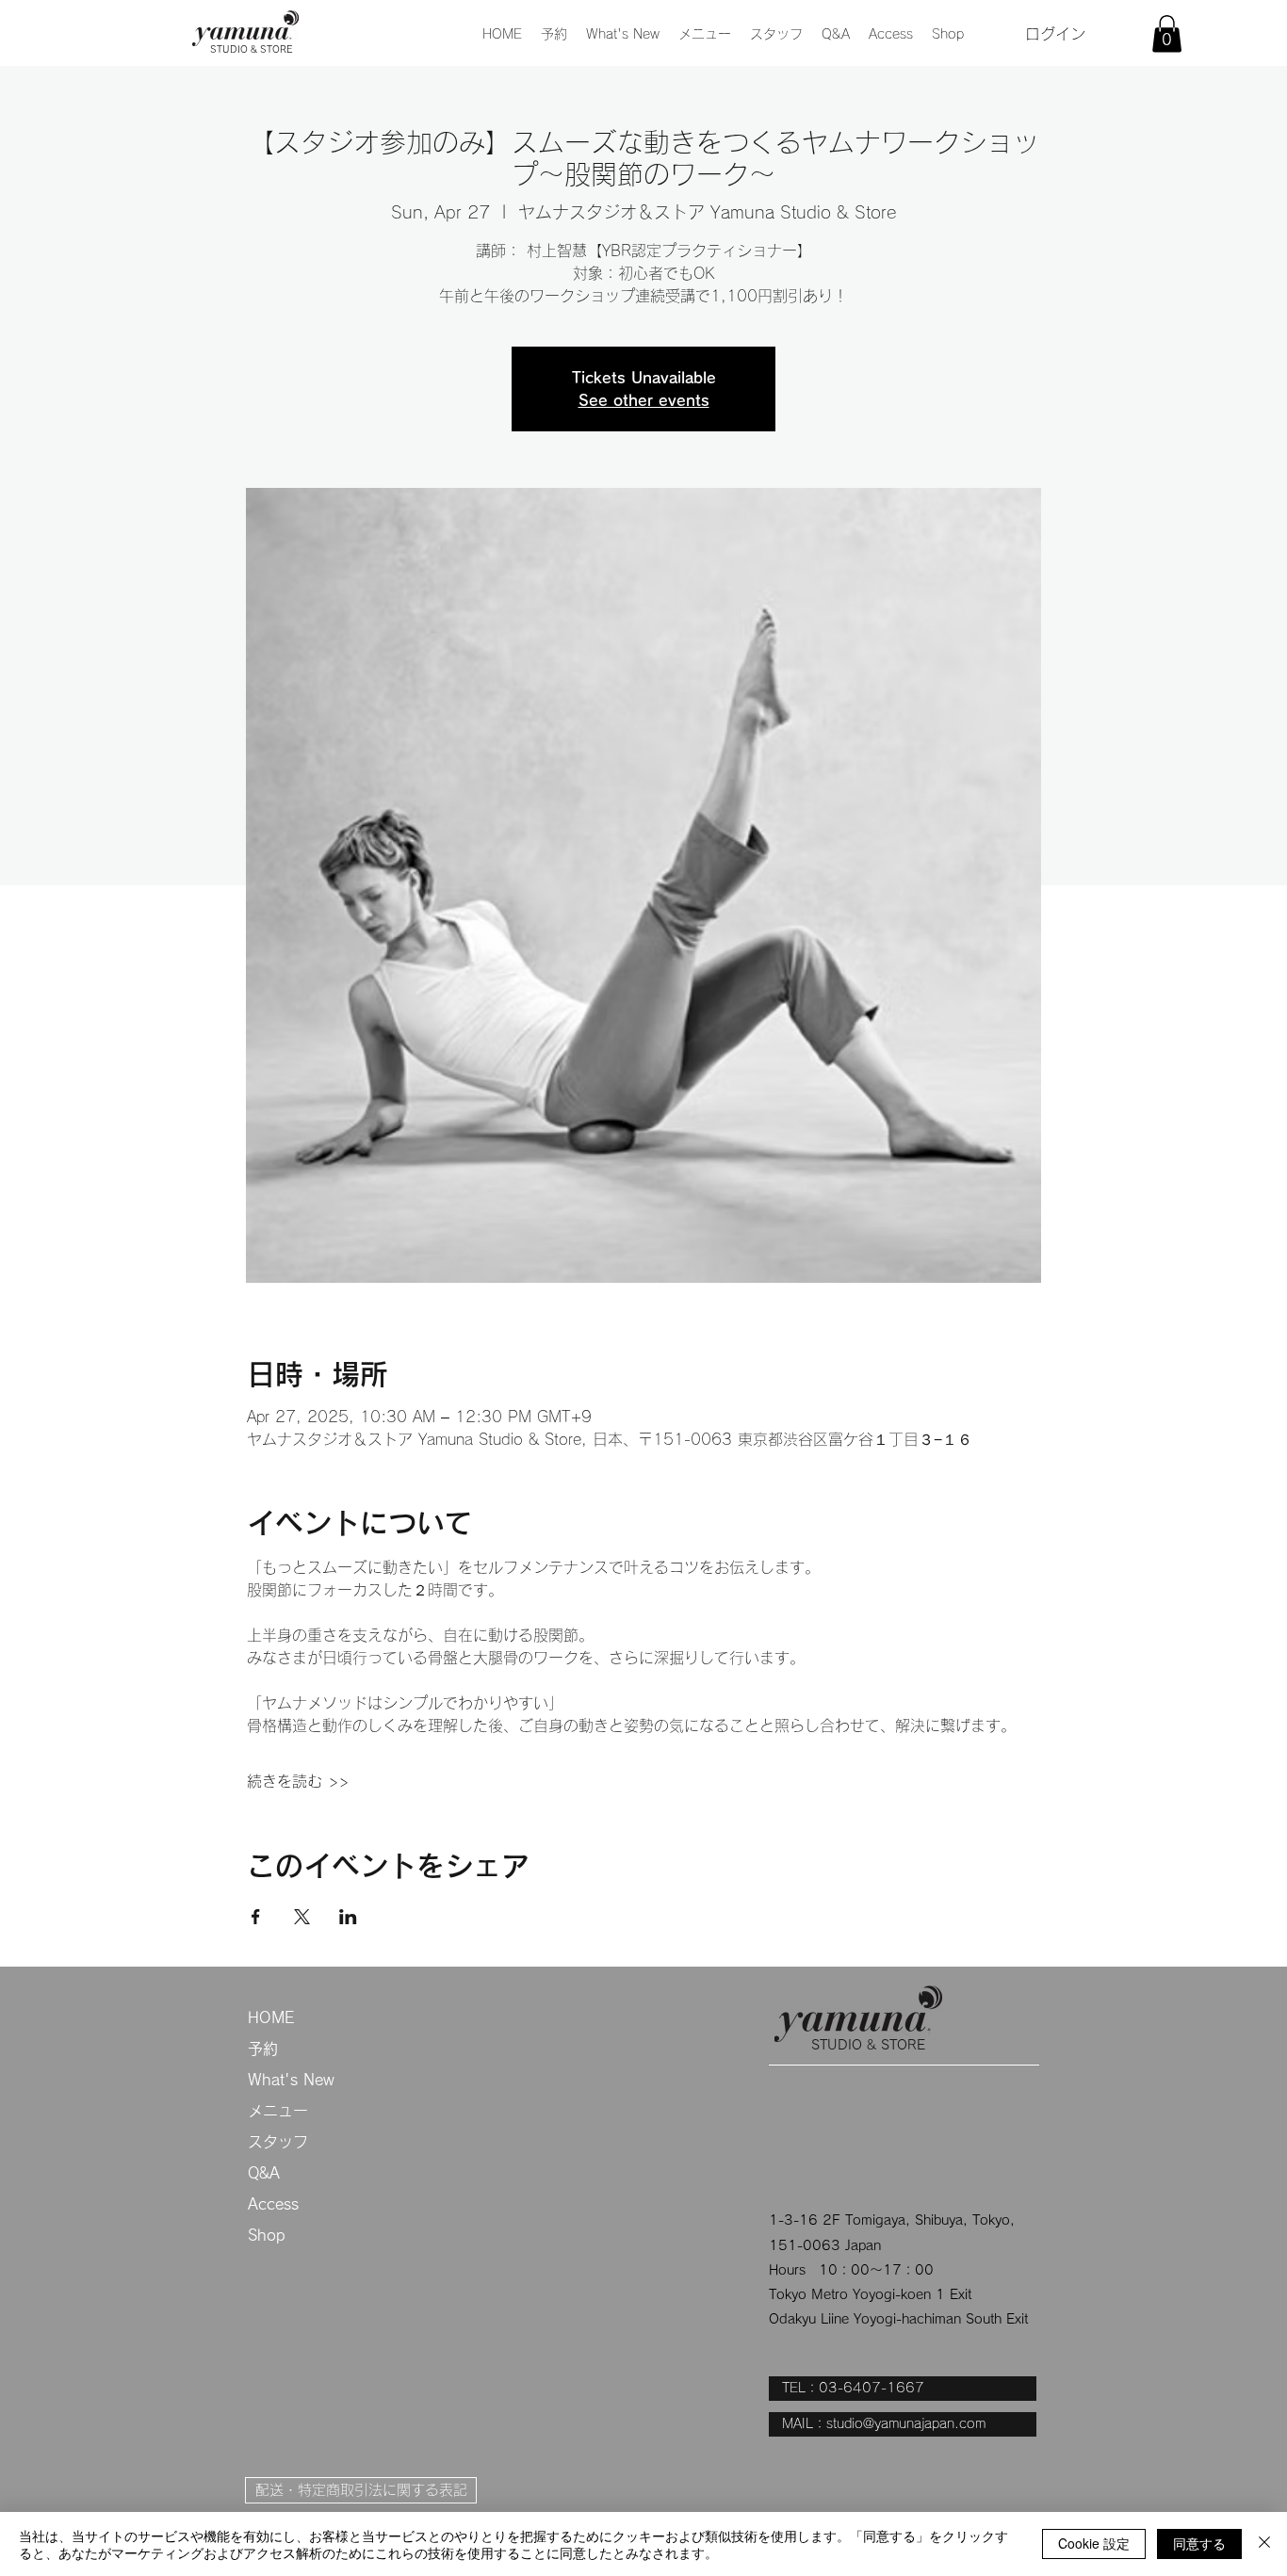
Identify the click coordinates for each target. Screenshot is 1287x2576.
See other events (644, 400)
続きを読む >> (298, 1781)
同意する (1199, 2543)
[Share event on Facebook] (256, 1917)
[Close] (1264, 2544)
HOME (271, 2017)
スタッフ (278, 2142)
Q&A (264, 2173)
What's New (291, 2080)
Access (273, 2204)
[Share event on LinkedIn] (348, 1917)
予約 (263, 2049)
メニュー (278, 2111)
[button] (705, 34)
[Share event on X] (302, 1917)
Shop (267, 2235)
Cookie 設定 (1094, 2543)
